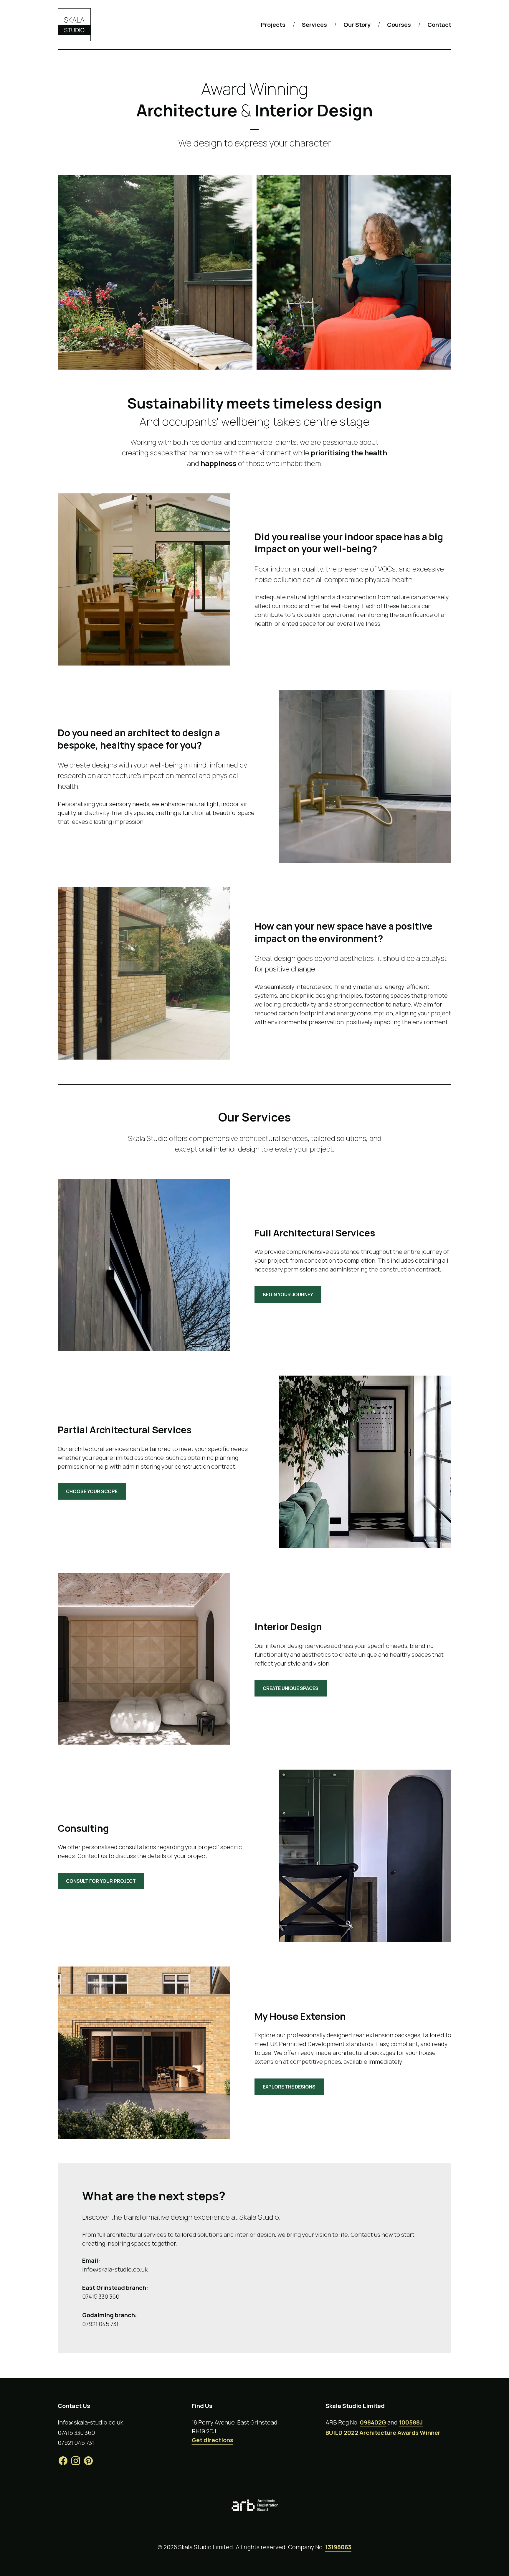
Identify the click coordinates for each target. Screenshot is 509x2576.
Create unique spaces (291, 1688)
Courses (399, 25)
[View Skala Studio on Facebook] (63, 2464)
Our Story (357, 25)
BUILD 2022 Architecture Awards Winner (383, 2433)
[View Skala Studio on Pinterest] (88, 2464)
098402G (373, 2422)
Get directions (213, 2440)
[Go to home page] (74, 25)
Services (314, 25)
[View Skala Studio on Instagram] (76, 2464)
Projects (273, 25)
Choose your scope (92, 1491)
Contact (439, 25)
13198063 (338, 2547)
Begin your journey (288, 1294)
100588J (411, 2422)
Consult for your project (101, 1881)
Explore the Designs (289, 2087)
